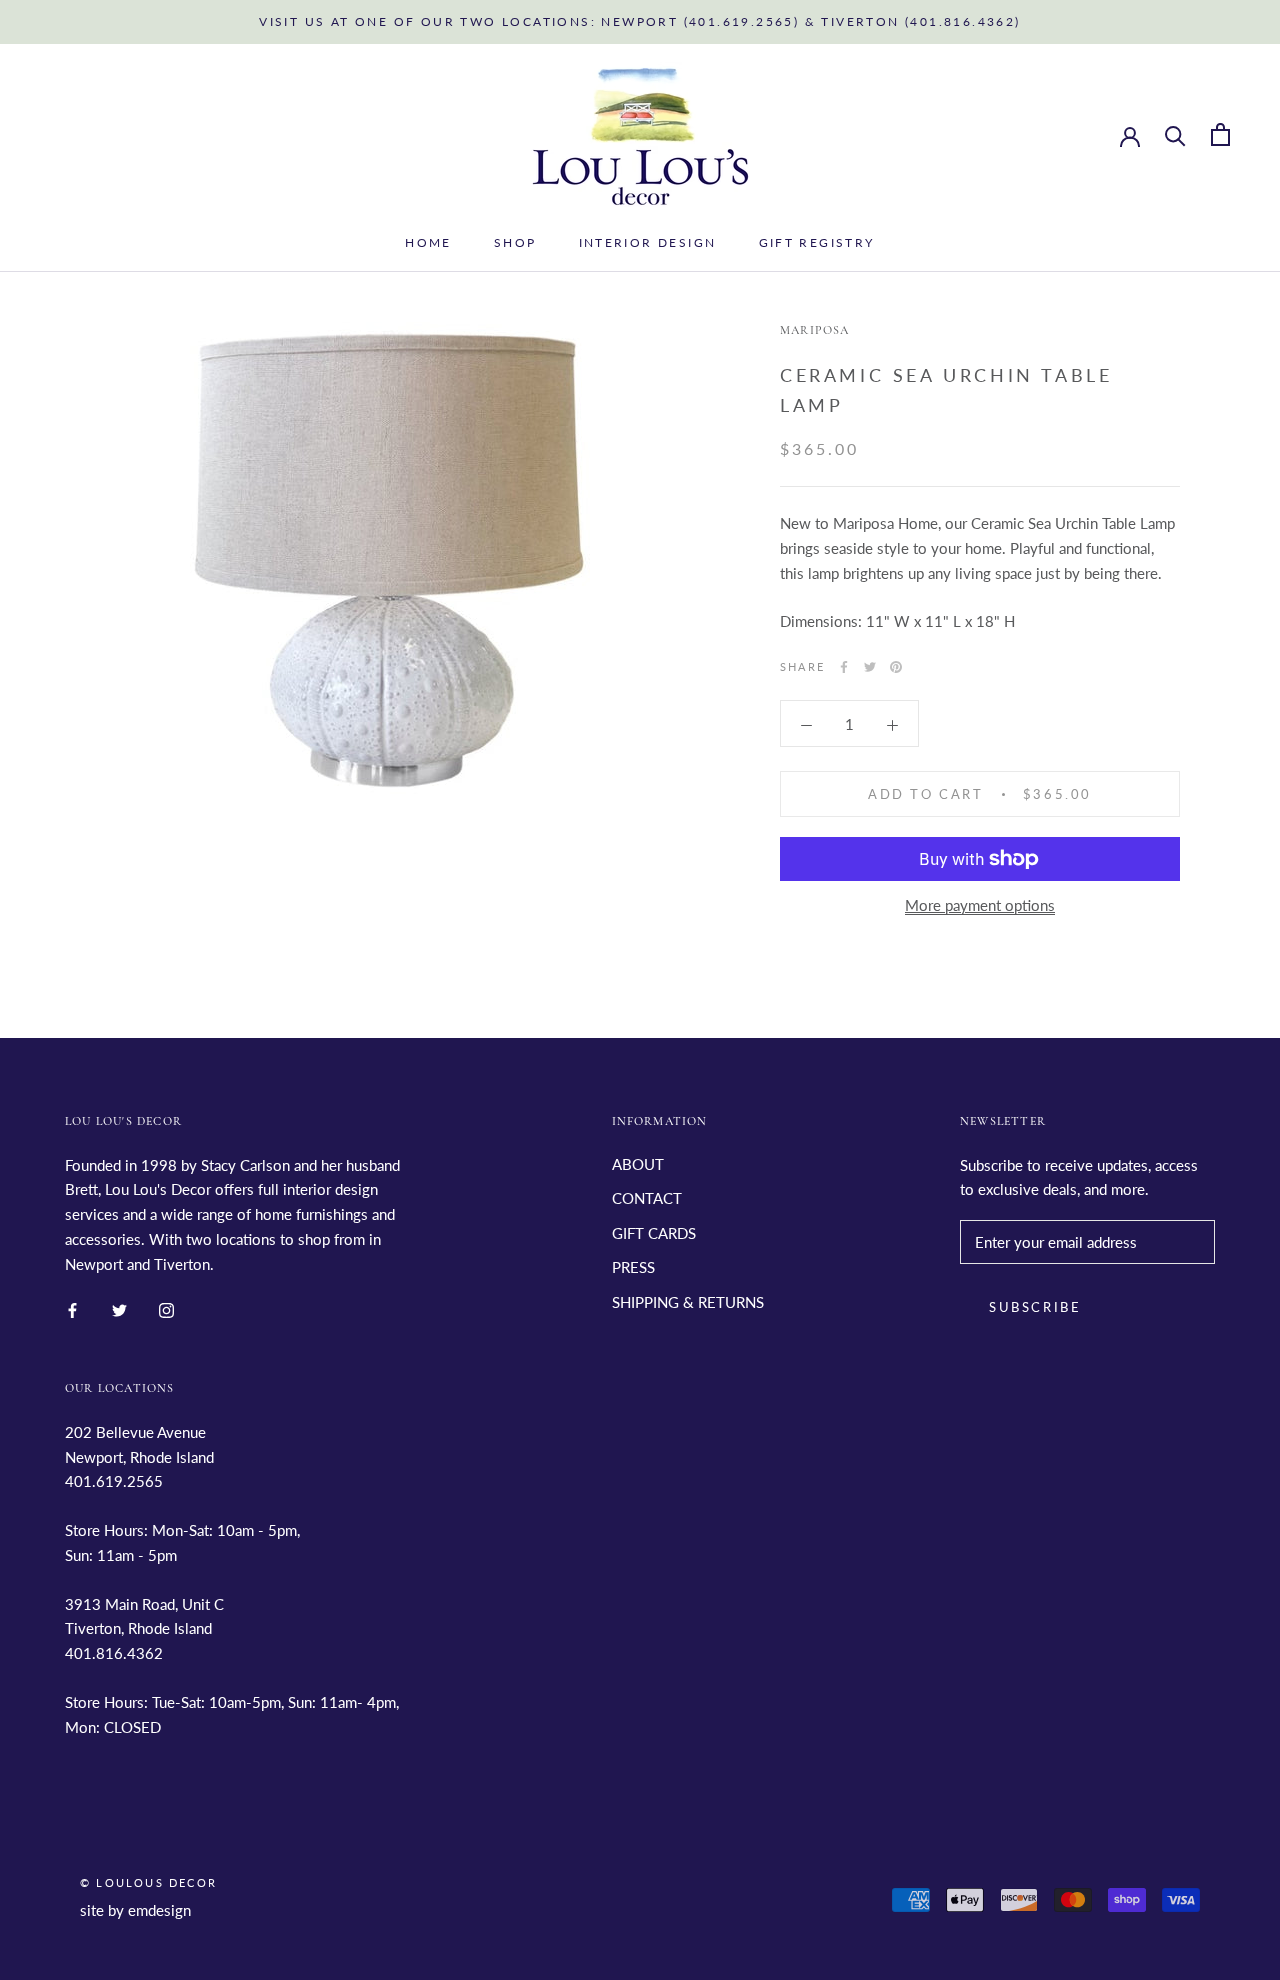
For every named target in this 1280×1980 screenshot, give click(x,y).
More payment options (980, 905)
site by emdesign (135, 1910)
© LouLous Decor (148, 1882)
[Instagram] (166, 1308)
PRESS (633, 1267)
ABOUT (638, 1164)
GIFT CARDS (654, 1233)
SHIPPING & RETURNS (688, 1302)
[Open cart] (1220, 134)
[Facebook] (844, 667)
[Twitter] (870, 667)
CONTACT (647, 1198)
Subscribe (1035, 1307)
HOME (428, 242)
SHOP (515, 242)
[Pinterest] (896, 667)
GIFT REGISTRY (817, 242)
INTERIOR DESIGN (648, 242)
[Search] (1175, 134)
